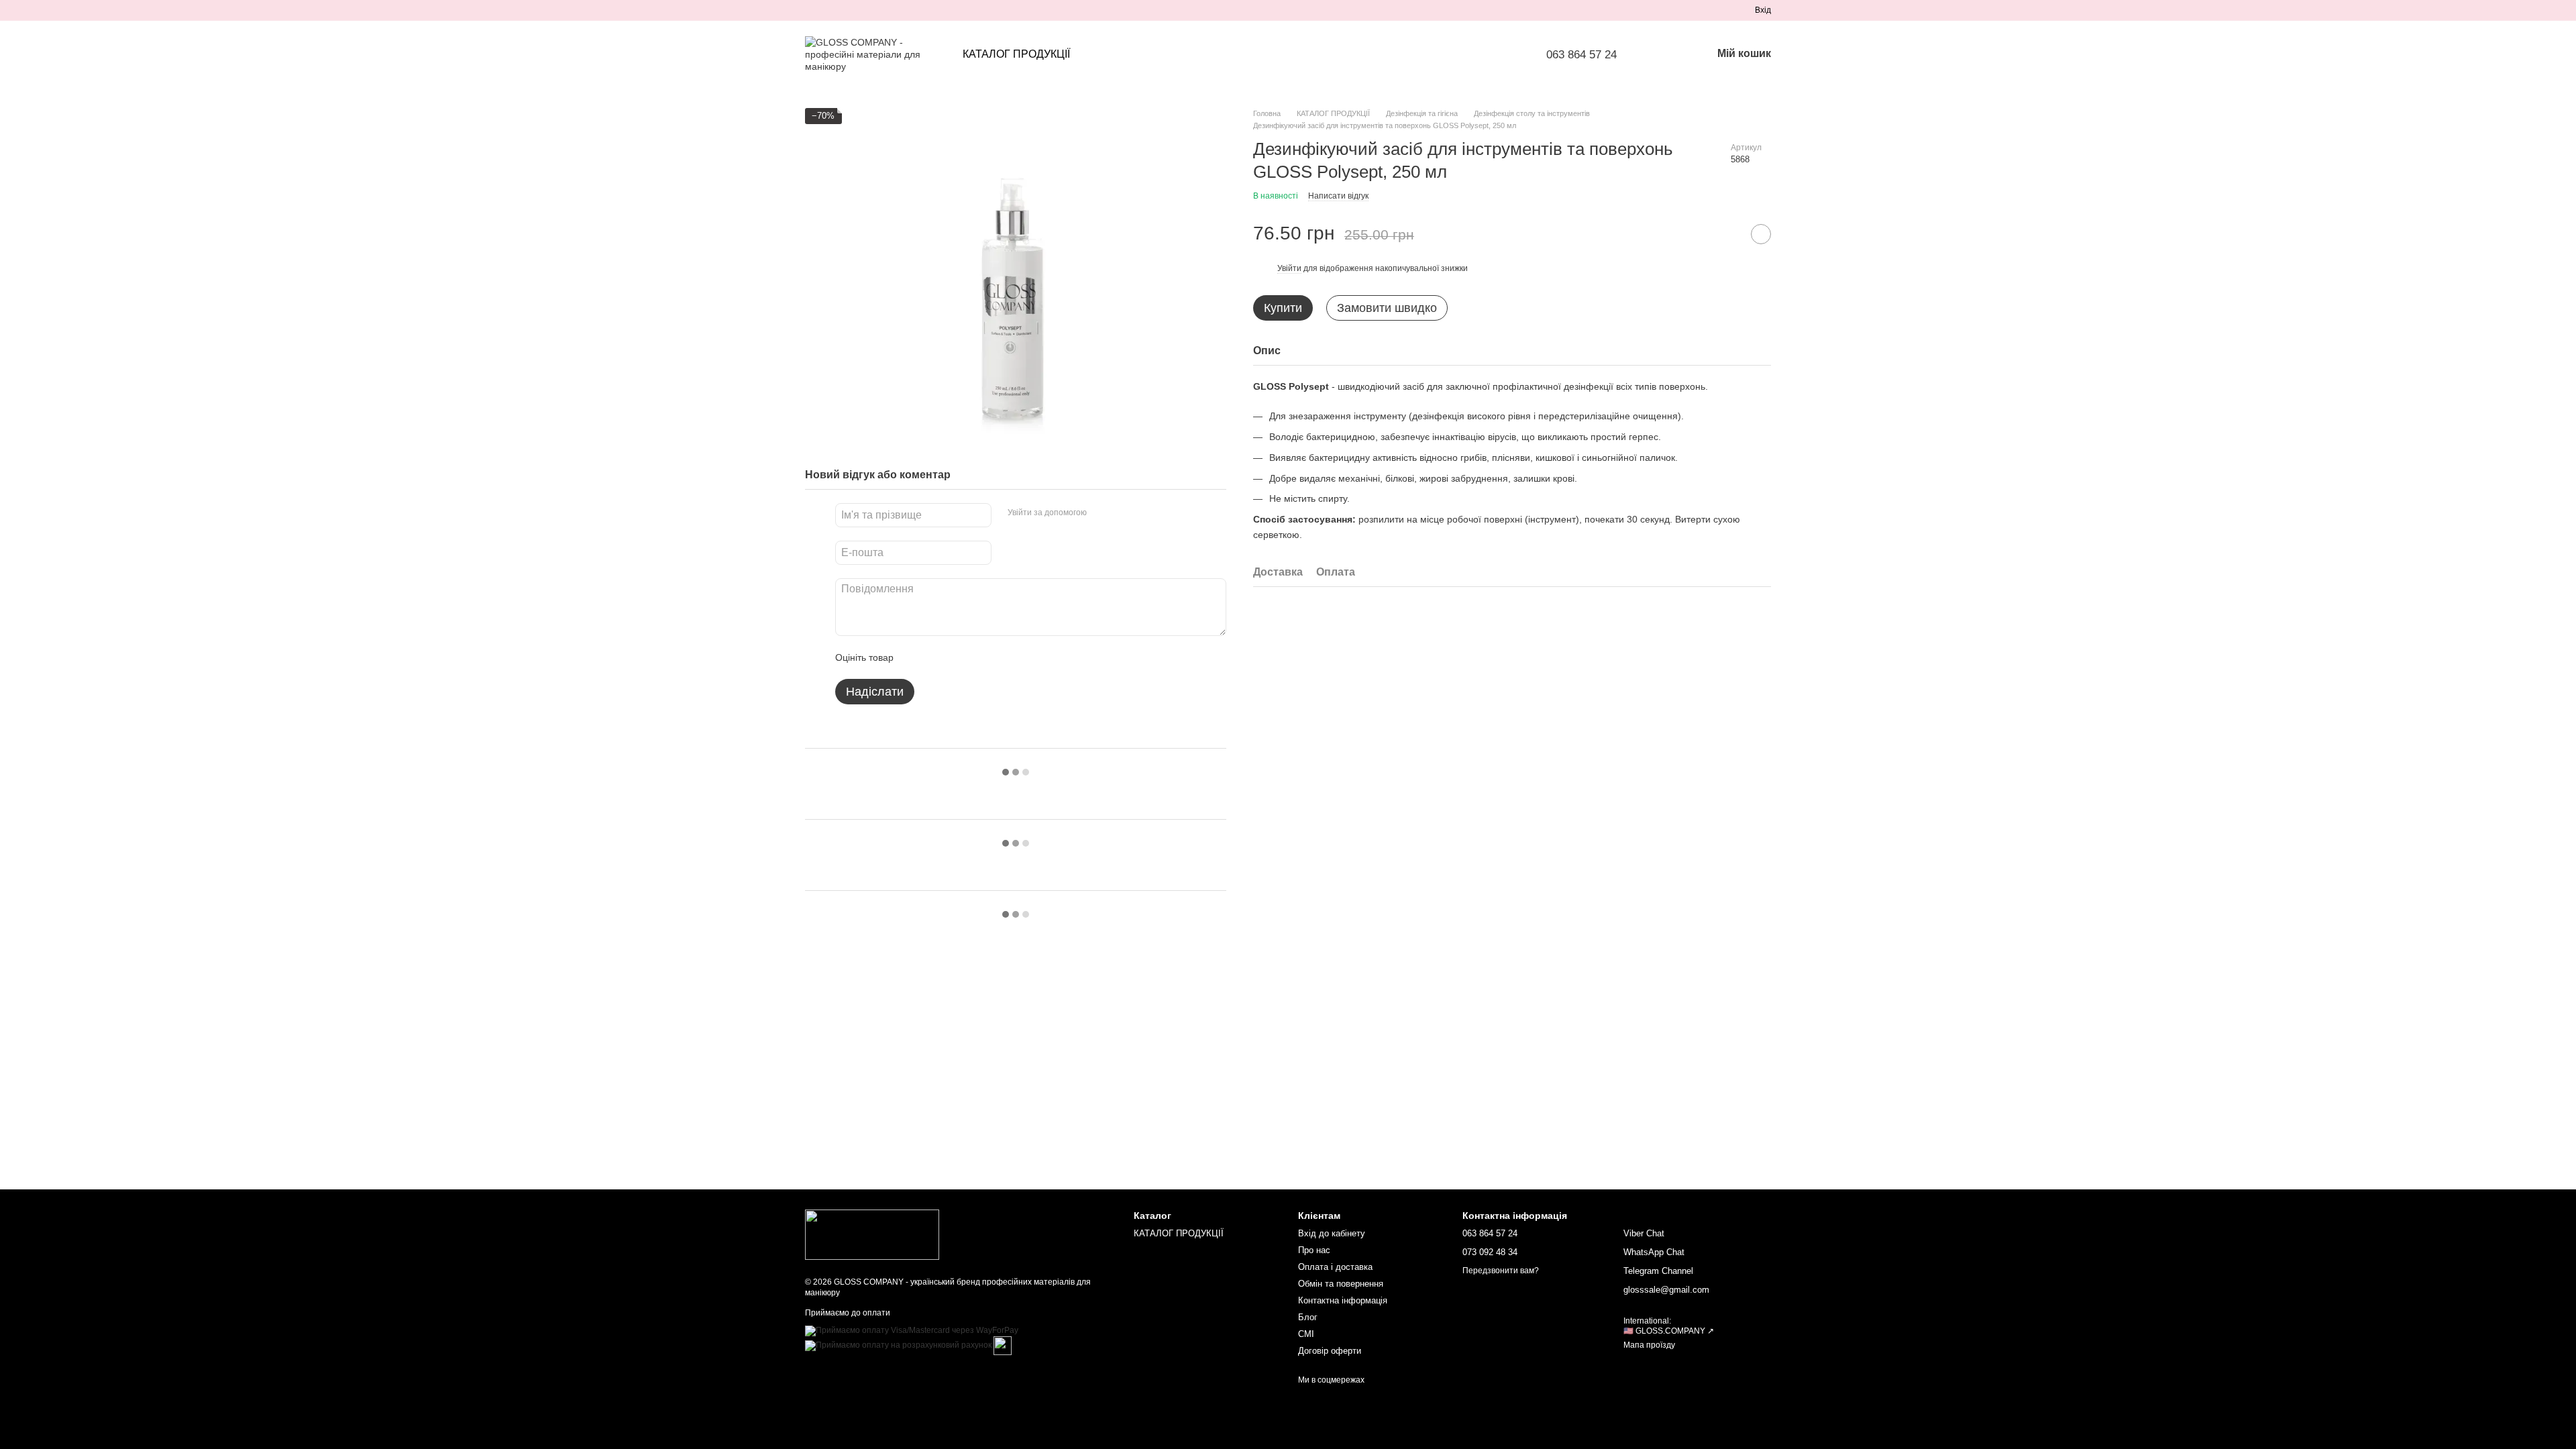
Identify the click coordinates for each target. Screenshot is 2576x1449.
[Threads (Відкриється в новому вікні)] (891, 10)
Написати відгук (1338, 196)
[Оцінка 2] (937, 657)
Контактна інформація (1343, 1300)
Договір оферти (1330, 1351)
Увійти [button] (1289, 268)
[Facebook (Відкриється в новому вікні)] (843, 10)
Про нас (1314, 1250)
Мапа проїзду (1649, 1345)
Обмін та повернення (1341, 1284)
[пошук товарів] (1666, 54)
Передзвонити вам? (1501, 1271)
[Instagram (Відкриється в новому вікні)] (810, 10)
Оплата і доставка (1335, 1267)
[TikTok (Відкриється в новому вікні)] (826, 10)
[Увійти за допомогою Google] (1123, 513)
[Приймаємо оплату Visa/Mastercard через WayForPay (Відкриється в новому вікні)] (912, 1330)
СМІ (1306, 1334)
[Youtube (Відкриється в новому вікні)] (859, 10)
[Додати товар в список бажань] (1761, 234)
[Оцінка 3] (959, 657)
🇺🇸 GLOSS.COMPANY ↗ (1669, 1331)
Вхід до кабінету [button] (1332, 1233)
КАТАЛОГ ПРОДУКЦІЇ (1016, 54)
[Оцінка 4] (980, 657)
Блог (1308, 1317)
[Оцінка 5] (1002, 657)
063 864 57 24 (1581, 55)
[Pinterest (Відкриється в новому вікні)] (875, 10)
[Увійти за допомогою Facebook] (1102, 513)
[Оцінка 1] (916, 657)
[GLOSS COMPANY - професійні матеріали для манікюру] (872, 1234)
